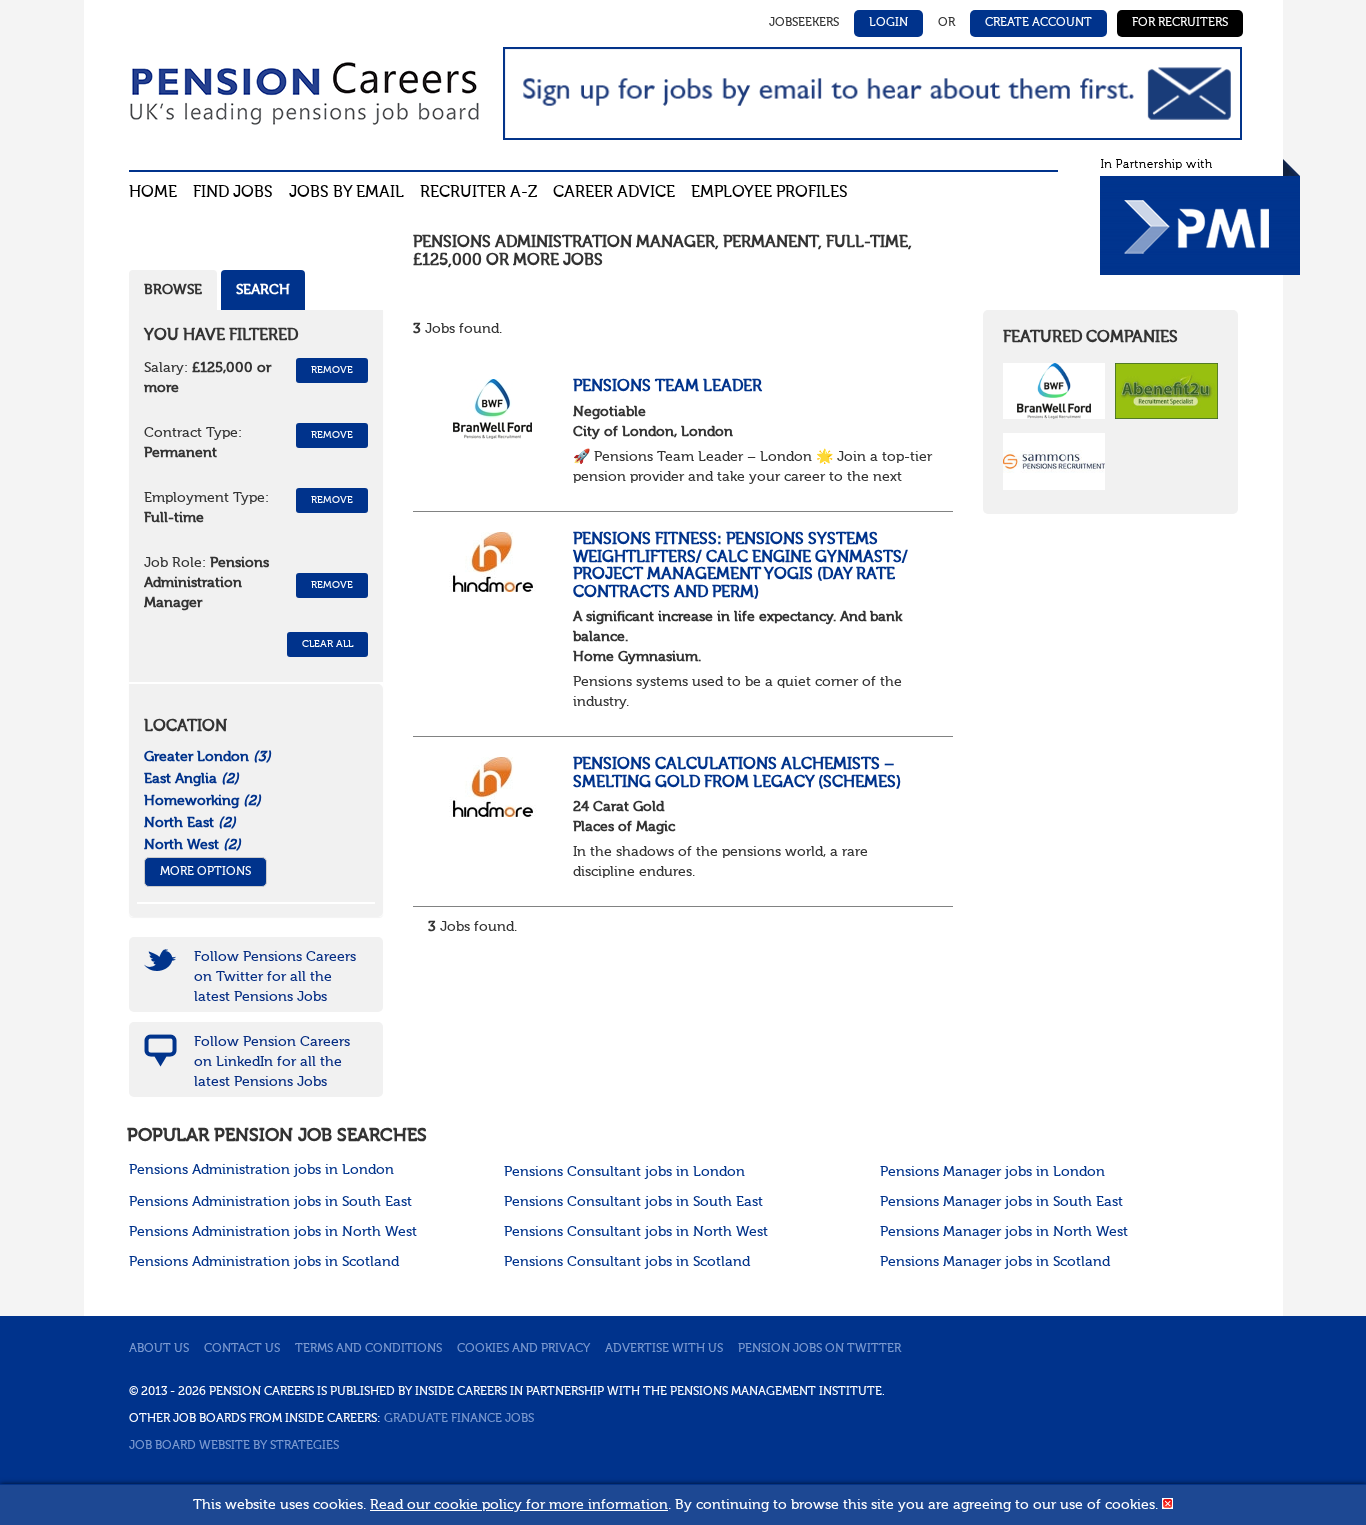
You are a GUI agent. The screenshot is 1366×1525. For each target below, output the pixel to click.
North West (192, 845)
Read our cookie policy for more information (519, 1505)
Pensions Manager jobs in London (992, 1172)
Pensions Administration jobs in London (261, 1170)
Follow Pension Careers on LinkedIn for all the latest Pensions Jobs (272, 1062)
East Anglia (191, 779)
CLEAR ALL (327, 644)
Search (263, 290)
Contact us (242, 1349)
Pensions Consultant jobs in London (624, 1172)
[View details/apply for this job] (493, 409)
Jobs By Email (346, 193)
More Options (205, 872)
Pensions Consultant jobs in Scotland (627, 1262)
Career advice (614, 193)
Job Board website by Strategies (234, 1446)
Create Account (1038, 23)
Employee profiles (769, 193)
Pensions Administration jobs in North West (273, 1232)
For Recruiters (1180, 23)
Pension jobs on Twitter (819, 1349)
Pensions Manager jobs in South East (1001, 1202)
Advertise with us (664, 1349)
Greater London (207, 757)
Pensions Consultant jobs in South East (633, 1202)
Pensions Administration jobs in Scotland (264, 1262)
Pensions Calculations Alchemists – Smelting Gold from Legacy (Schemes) (737, 774)
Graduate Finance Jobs (459, 1419)
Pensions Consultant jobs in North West (636, 1232)
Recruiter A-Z (478, 193)
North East (190, 823)
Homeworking (202, 801)
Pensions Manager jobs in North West (1004, 1232)
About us (159, 1349)
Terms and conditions (368, 1349)
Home (153, 193)
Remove (332, 370)
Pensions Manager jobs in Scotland (995, 1262)
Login (888, 23)
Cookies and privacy (523, 1349)
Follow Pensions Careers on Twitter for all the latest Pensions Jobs (275, 977)
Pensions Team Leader (667, 387)
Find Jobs (233, 193)
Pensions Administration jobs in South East (270, 1202)
